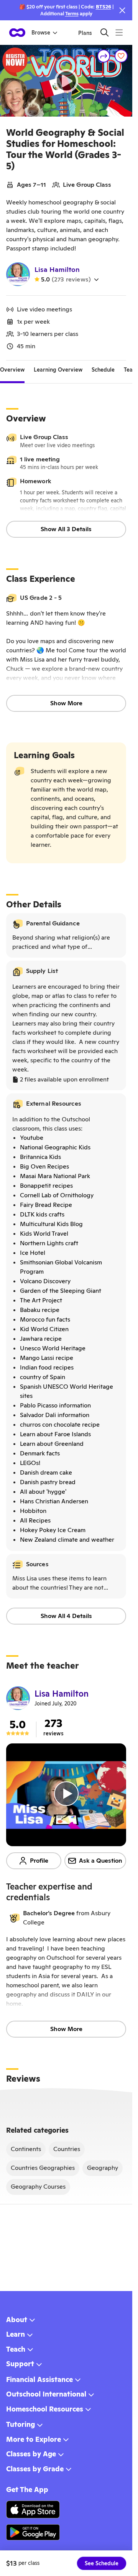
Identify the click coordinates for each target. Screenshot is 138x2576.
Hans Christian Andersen (54, 1501)
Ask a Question (101, 1861)
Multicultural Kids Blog (51, 1224)
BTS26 (103, 7)
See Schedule (102, 2563)
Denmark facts (40, 1453)
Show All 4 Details (66, 1616)
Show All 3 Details (66, 529)
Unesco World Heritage (53, 1348)
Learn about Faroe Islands (55, 1434)
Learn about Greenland (52, 1444)
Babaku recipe (40, 1310)
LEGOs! (30, 1463)
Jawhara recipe (41, 1339)
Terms (72, 14)
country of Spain (43, 1377)
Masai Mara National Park (55, 1176)
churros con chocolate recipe (60, 1425)
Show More (66, 703)
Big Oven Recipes (44, 1166)
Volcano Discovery (45, 1281)
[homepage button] (17, 33)
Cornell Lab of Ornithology (57, 1195)
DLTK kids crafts (42, 1214)
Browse (41, 33)
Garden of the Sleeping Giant (61, 1291)
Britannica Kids (40, 1157)
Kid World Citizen (44, 1329)
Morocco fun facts (45, 1319)
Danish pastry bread (48, 1482)
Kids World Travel (44, 1234)
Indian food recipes (47, 1367)
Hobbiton (33, 1511)
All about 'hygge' (43, 1492)
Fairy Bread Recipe (46, 1205)
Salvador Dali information (55, 1415)
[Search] (104, 32)
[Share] (104, 56)
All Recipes (35, 1520)
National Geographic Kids (55, 1147)
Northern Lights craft (49, 1243)
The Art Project (41, 1300)
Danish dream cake (46, 1472)
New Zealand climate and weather (67, 1540)
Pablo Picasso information (55, 1405)
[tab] (12, 370)
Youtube (32, 1138)
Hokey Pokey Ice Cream (53, 1530)
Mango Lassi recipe (47, 1358)
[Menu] (119, 32)
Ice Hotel (33, 1253)
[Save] (121, 56)
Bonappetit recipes (46, 1186)
